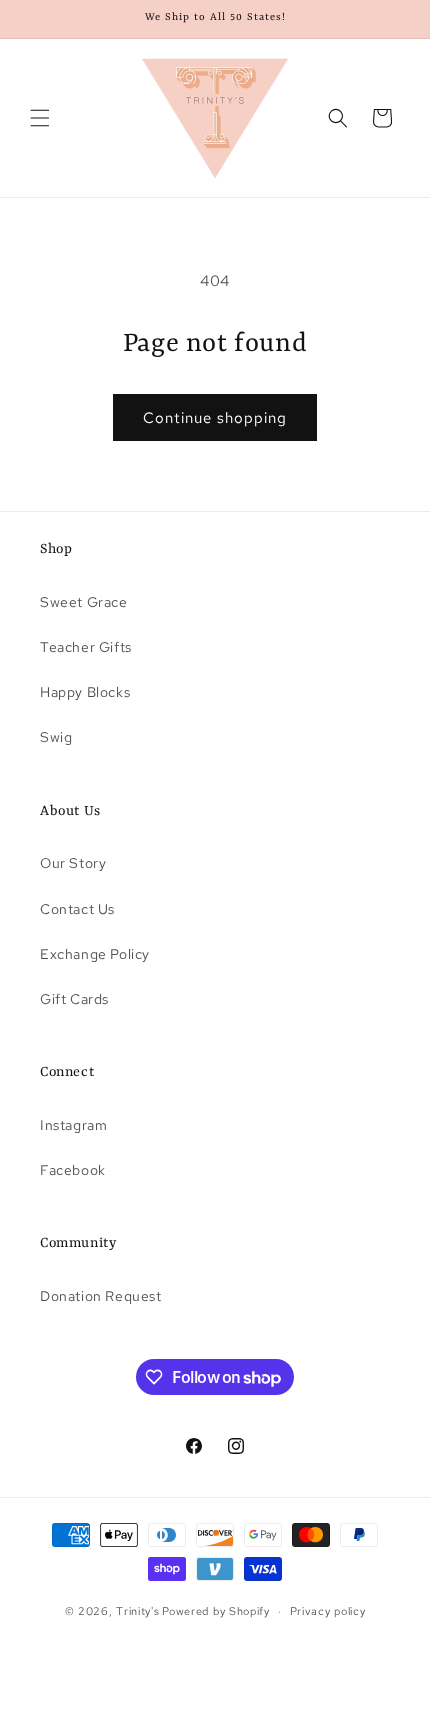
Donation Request (101, 1296)
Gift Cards (74, 999)
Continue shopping (215, 418)
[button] (40, 118)
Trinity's (137, 1611)
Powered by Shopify (216, 1611)
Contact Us (77, 909)
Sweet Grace (84, 602)
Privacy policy (328, 1611)
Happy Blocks (85, 692)
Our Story (73, 863)
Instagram (73, 1125)
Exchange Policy (95, 954)
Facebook (73, 1170)
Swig (56, 737)
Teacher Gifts (86, 647)
